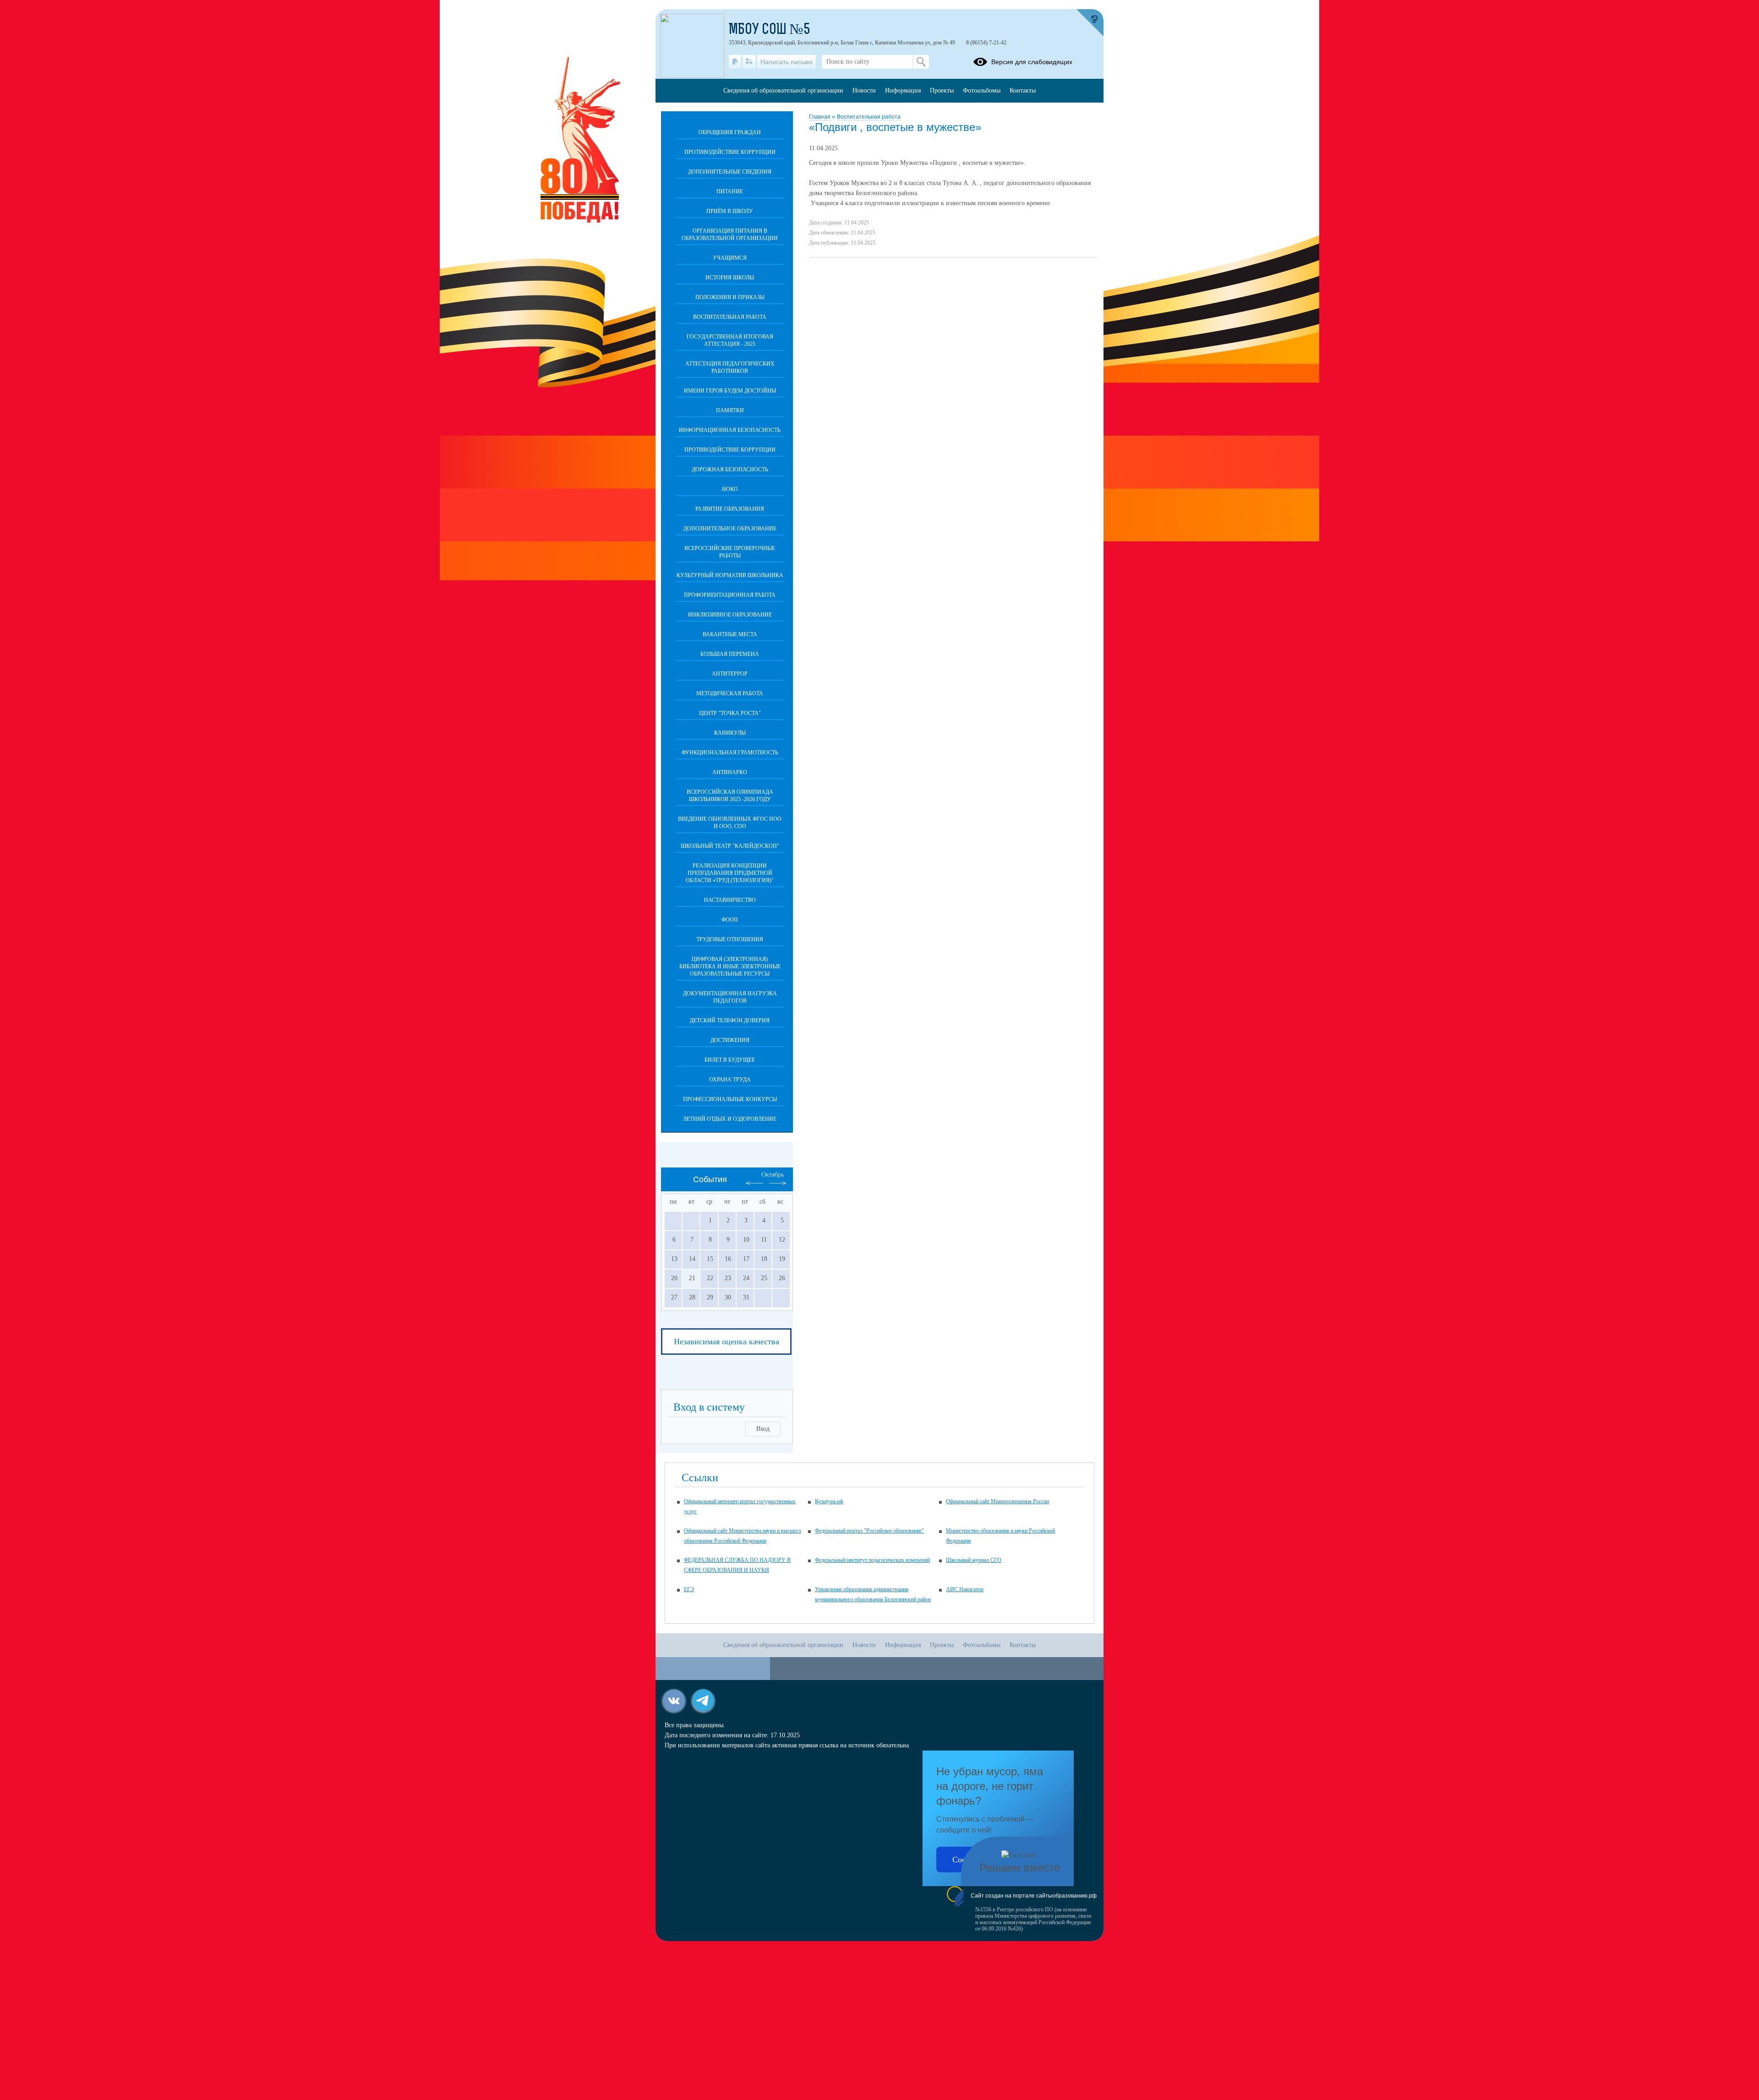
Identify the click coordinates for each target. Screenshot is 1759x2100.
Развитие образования (730, 509)
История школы (730, 278)
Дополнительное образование (730, 529)
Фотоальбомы (982, 90)
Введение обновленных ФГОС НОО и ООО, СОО (730, 823)
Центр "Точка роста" (730, 713)
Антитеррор (730, 674)
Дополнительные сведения (730, 172)
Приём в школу (730, 211)
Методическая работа (730, 693)
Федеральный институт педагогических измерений (872, 1560)
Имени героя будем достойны (730, 391)
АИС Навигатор (965, 1589)
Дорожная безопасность (730, 469)
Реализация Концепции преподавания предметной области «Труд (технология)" (730, 873)
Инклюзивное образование (730, 615)
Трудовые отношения (730, 939)
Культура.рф (829, 1501)
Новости (864, 90)
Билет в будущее (730, 1060)
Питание (730, 191)
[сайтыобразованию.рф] (1090, 23)
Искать (921, 62)
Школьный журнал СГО (974, 1560)
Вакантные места (730, 634)
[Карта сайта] (749, 62)
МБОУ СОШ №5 (770, 30)
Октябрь (773, 1175)
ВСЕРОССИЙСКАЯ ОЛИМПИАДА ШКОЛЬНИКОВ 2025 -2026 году (730, 796)
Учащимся (730, 258)
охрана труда (730, 1080)
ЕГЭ (689, 1589)
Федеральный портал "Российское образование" (869, 1531)
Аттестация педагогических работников (730, 367)
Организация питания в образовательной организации (730, 235)
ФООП (730, 920)
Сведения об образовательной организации (783, 90)
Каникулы (730, 733)
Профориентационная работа (730, 595)
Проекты (942, 90)
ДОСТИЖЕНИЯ (730, 1040)
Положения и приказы (730, 297)
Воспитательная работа (869, 117)
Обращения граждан (730, 132)
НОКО (730, 489)
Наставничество (730, 900)
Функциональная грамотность (730, 753)
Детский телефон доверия (730, 1020)
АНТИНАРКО (730, 772)
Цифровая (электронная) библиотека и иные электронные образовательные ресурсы (730, 966)
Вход (763, 1429)
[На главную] (735, 62)
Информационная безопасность (730, 430)
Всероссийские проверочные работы (730, 552)
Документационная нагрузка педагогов (730, 997)
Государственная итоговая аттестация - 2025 (730, 340)
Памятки (730, 410)
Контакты (1023, 90)
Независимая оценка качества (727, 1342)
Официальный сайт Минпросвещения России (997, 1501)
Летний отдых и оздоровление (730, 1119)
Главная (820, 117)
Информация (903, 90)
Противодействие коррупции (730, 152)
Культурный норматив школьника (730, 575)
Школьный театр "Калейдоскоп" (730, 846)
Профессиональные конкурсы (730, 1099)
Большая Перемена (730, 654)
